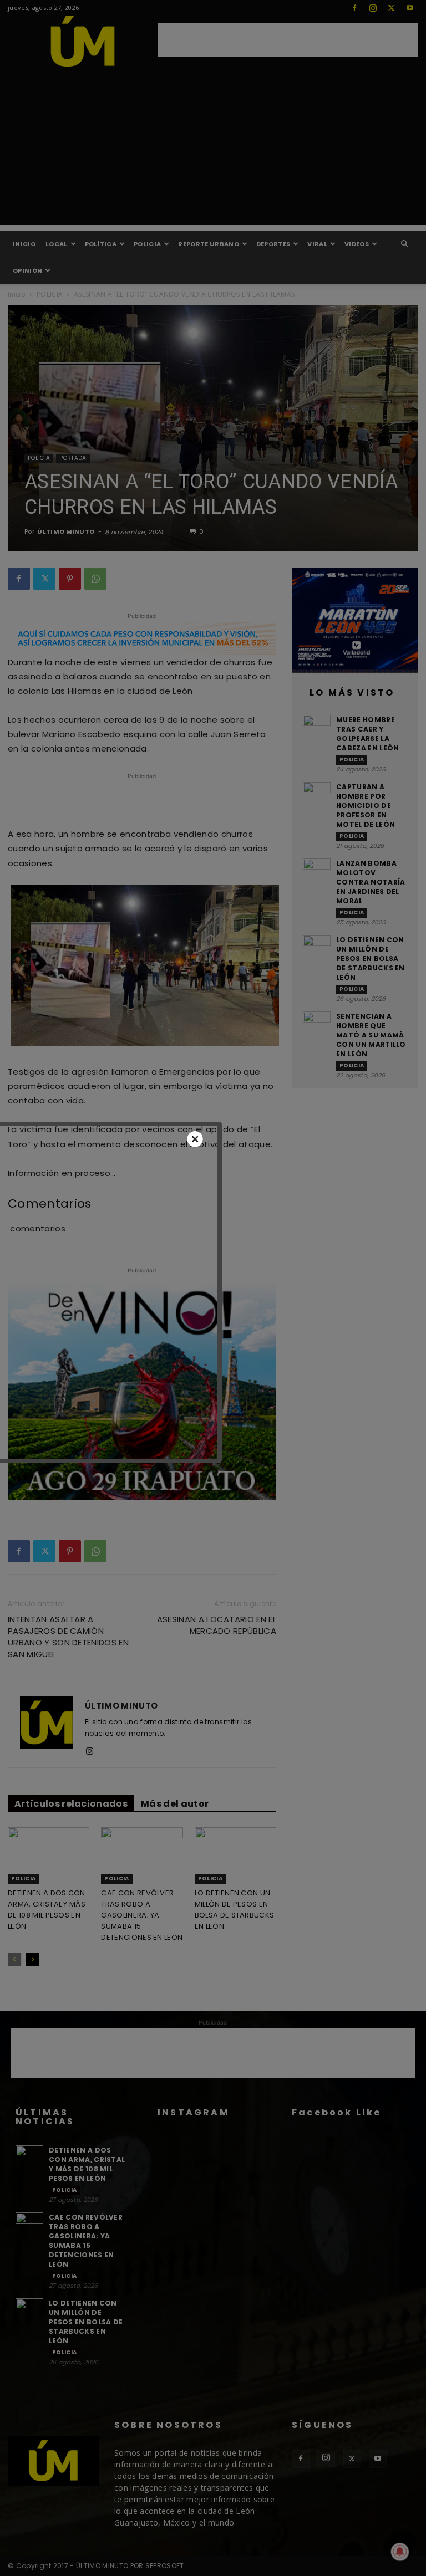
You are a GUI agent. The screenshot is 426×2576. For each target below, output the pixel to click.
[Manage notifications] (400, 2552)
